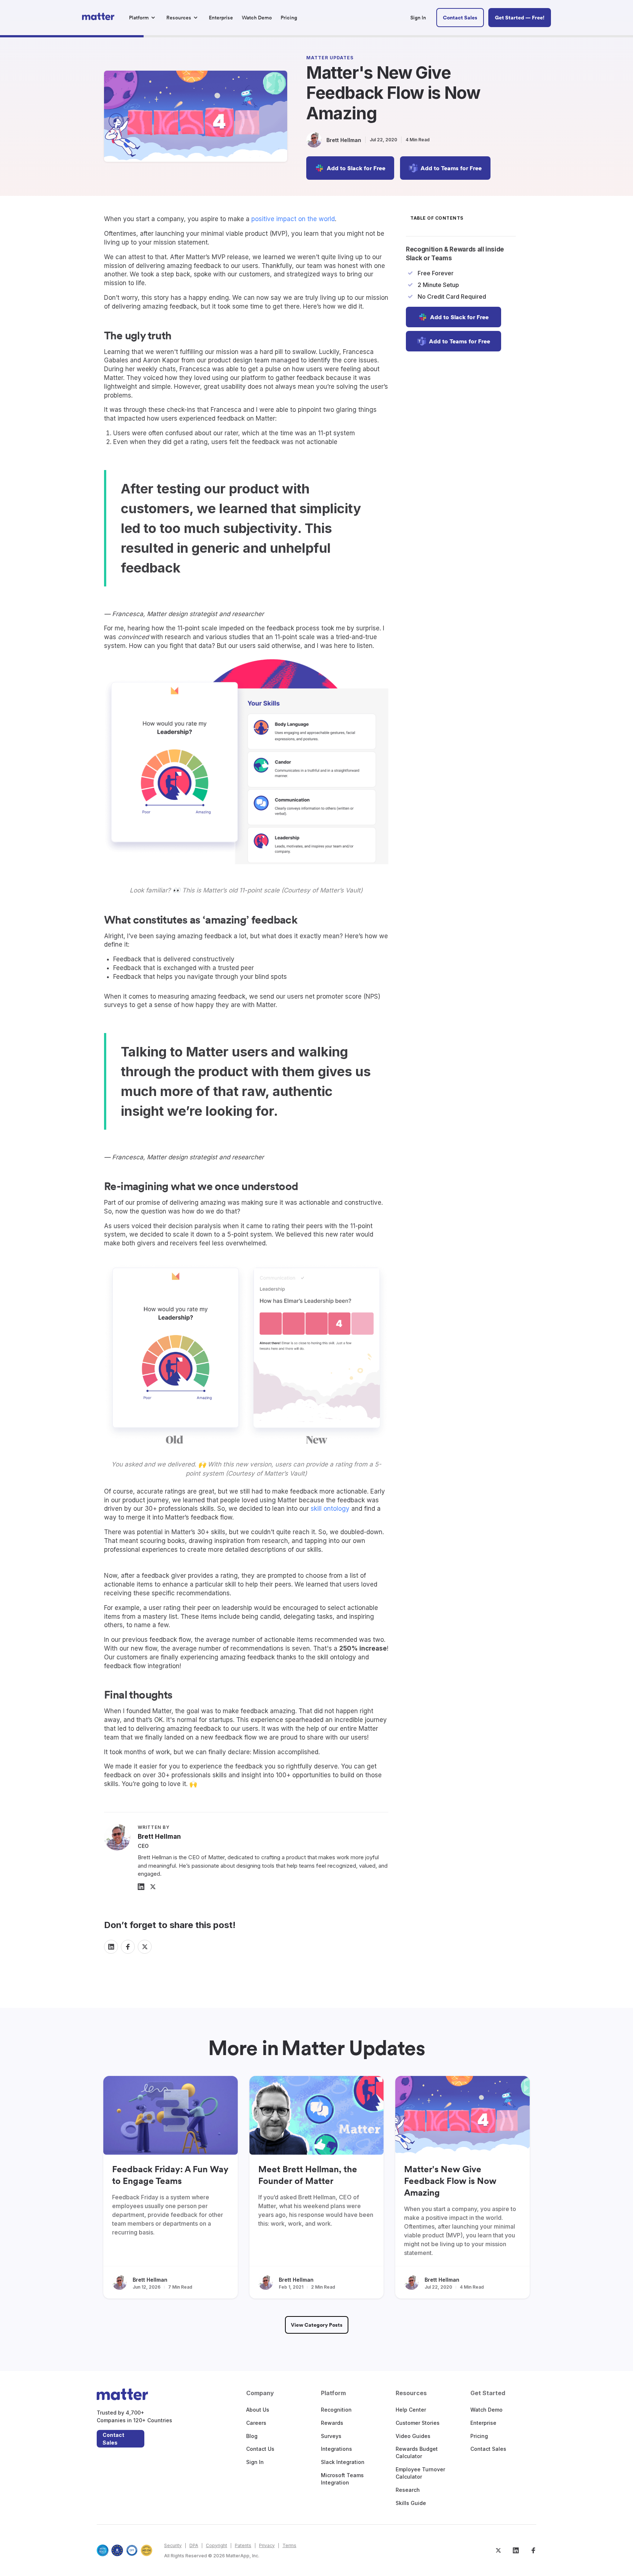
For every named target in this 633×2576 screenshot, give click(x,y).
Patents (243, 2545)
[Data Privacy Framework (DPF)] (132, 2550)
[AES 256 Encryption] (147, 2550)
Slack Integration (343, 2462)
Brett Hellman (150, 2280)
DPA (194, 2545)
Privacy (267, 2545)
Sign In (255, 2462)
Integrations (336, 2449)
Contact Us (260, 2449)
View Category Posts (317, 2325)
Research (408, 2490)
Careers (256, 2423)
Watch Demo (486, 2410)
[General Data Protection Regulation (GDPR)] (117, 2550)
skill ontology (330, 1509)
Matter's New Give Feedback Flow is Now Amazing (450, 2181)
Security (173, 2545)
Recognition (336, 2410)
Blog (252, 2436)
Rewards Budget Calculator (417, 2452)
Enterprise (483, 2423)
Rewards (332, 2423)
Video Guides (413, 2436)
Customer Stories (418, 2423)
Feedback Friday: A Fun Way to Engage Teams (170, 2175)
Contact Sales (113, 2439)
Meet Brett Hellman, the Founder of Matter (308, 2175)
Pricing (479, 2436)
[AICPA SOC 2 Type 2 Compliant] (103, 2550)
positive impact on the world (293, 219)
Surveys (331, 2436)
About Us (258, 2410)
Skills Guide (411, 2503)
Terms (289, 2545)
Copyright (216, 2545)
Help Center (411, 2410)
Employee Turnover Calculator (420, 2473)
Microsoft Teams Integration (342, 2479)
